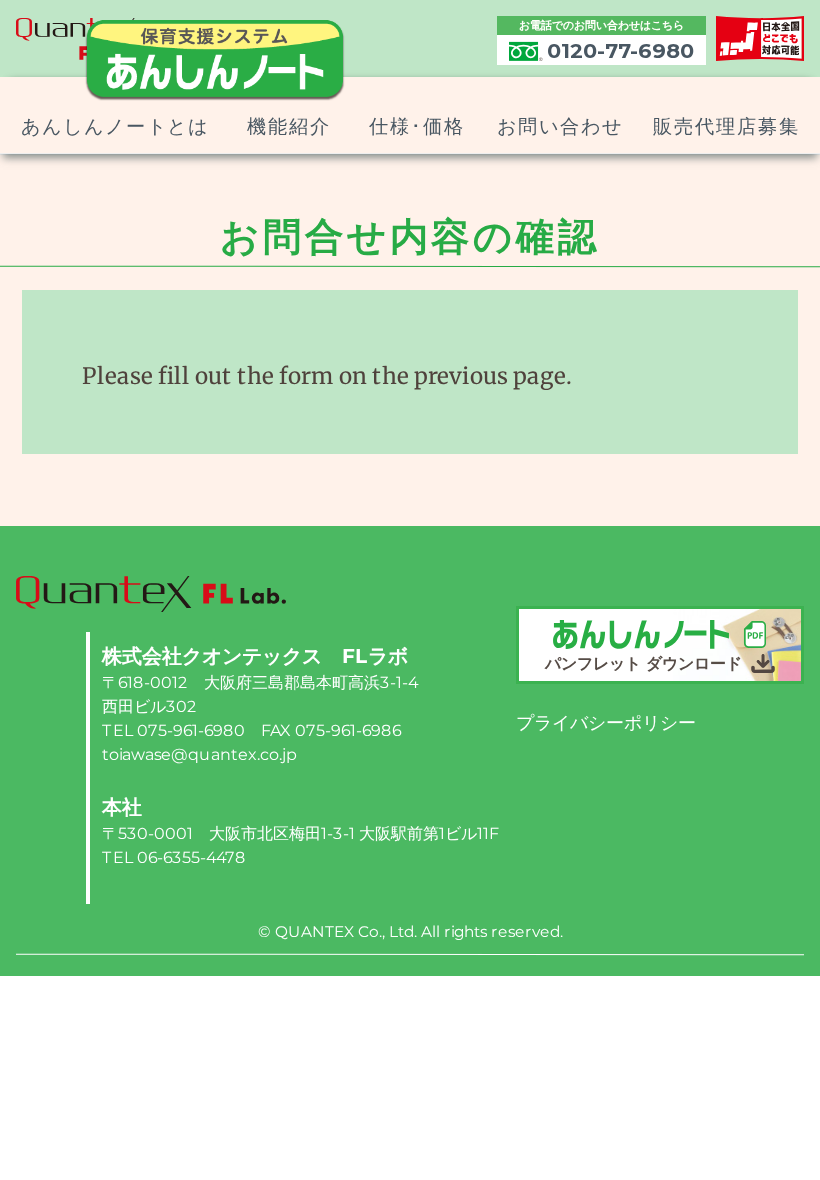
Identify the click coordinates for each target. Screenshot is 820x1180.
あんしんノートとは (114, 126)
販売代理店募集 (726, 126)
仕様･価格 (417, 126)
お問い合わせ (560, 126)
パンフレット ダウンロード (646, 663)
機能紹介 (289, 126)
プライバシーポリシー (606, 722)
